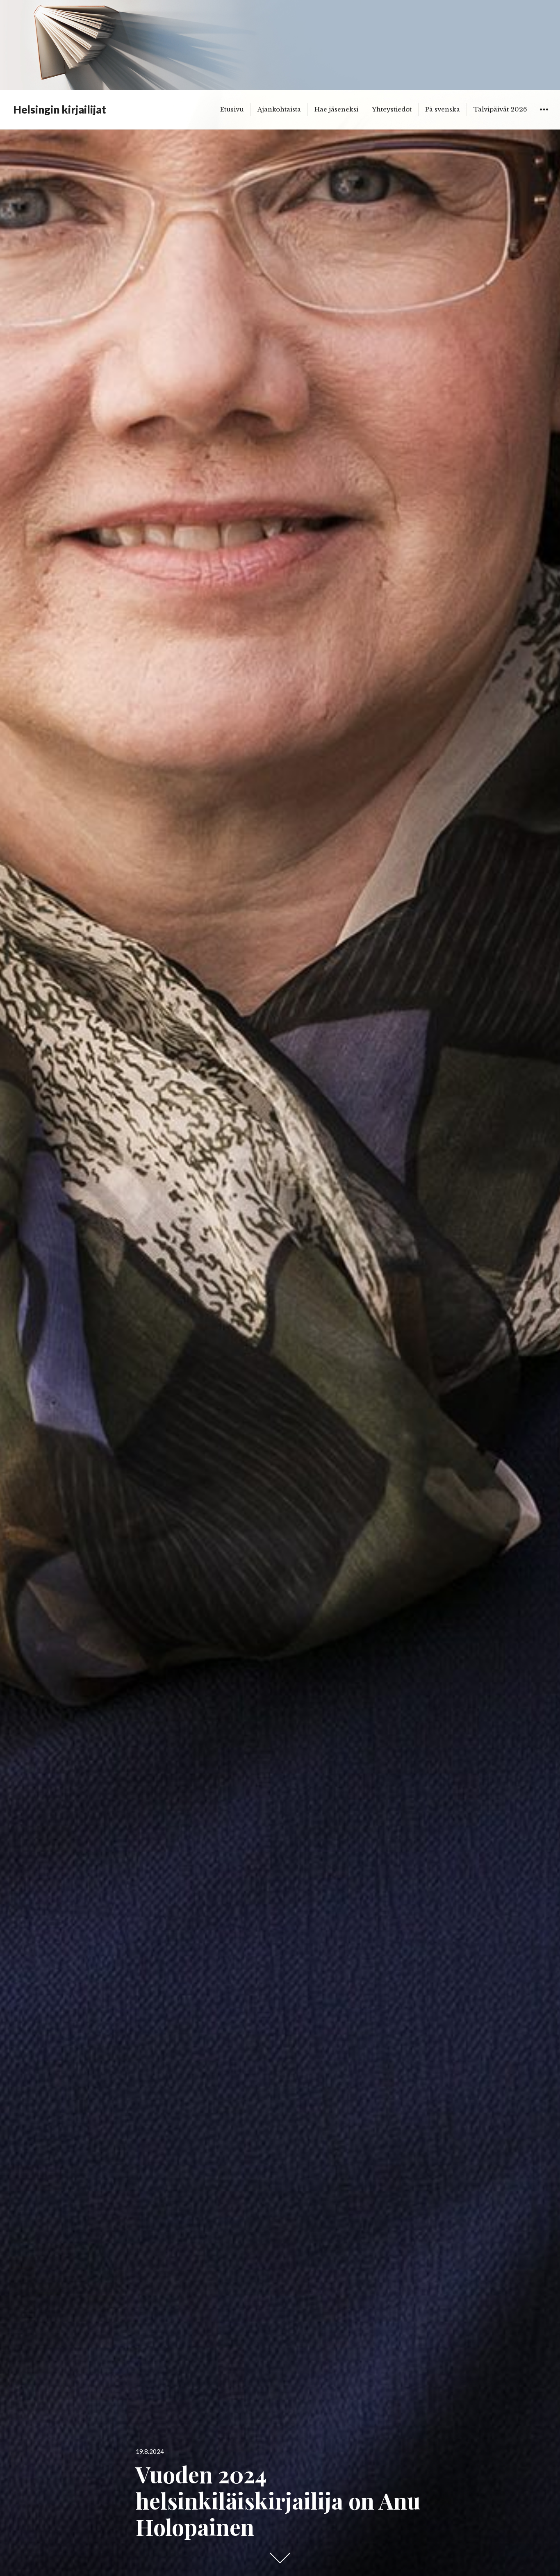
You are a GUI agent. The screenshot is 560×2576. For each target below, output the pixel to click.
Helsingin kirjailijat (60, 109)
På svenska (443, 109)
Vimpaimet (544, 115)
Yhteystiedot (392, 109)
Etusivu (232, 109)
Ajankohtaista (279, 109)
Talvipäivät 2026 (500, 109)
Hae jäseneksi (336, 109)
